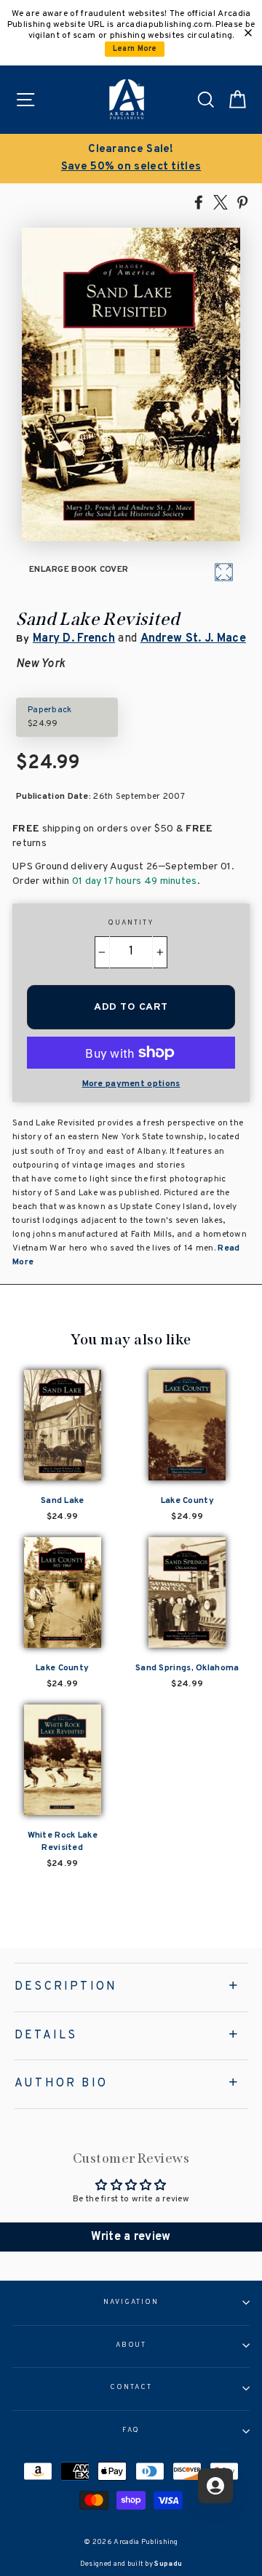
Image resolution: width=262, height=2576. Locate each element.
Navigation (131, 2302)
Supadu (168, 2564)
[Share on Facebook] (199, 202)
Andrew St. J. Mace (193, 639)
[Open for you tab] (215, 2486)
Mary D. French (74, 639)
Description (66, 1987)
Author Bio (61, 2083)
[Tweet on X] (221, 202)
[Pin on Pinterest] (242, 202)
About (131, 2345)
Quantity (131, 923)
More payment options (131, 1084)
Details (46, 2035)
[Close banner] (248, 33)
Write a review (131, 2237)
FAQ (131, 2431)
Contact (131, 2388)
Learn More (135, 49)
